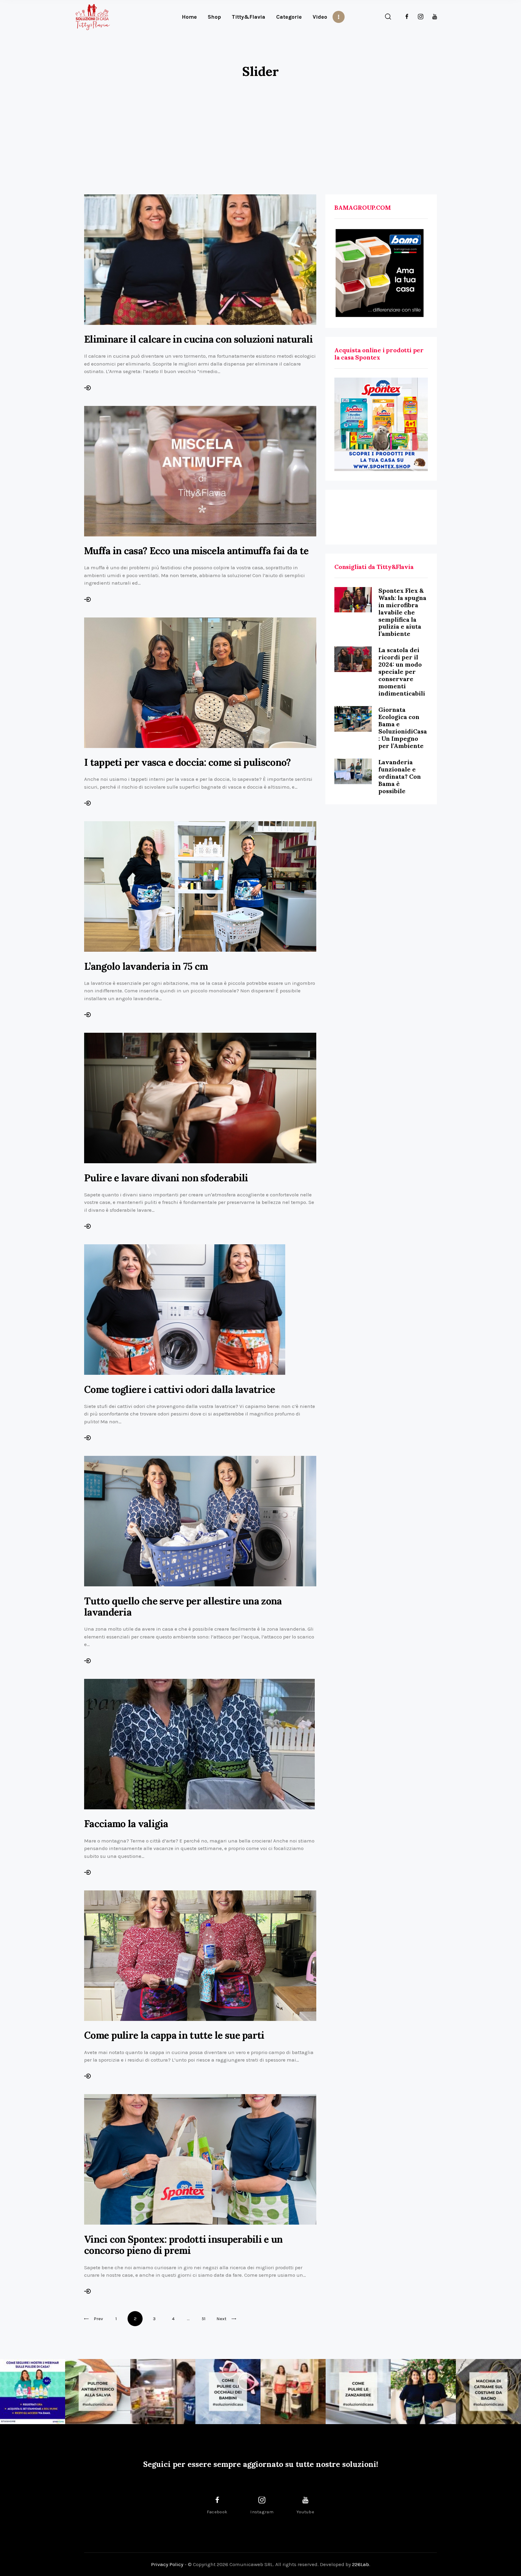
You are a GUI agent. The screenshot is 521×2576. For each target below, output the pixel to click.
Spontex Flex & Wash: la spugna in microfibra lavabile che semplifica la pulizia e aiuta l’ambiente (402, 612)
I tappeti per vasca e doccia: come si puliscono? (187, 762)
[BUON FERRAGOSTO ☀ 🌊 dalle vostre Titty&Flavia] (423, 2392)
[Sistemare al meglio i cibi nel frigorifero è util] (163, 2392)
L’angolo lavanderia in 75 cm (146, 966)
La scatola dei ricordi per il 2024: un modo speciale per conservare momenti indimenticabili (402, 672)
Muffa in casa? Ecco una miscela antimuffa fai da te (196, 551)
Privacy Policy (167, 2564)
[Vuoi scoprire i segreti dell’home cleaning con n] (33, 2392)
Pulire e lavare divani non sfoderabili (166, 1178)
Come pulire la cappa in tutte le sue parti (174, 2035)
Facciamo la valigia (126, 1824)
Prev (98, 2319)
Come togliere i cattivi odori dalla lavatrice (180, 1389)
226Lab (361, 2564)
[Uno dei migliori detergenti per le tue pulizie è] (98, 2392)
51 (204, 2316)
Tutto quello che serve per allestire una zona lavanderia (183, 1607)
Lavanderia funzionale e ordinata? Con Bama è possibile (400, 776)
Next (221, 2319)
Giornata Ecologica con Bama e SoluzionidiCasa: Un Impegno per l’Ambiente (403, 728)
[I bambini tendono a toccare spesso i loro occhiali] (228, 2392)
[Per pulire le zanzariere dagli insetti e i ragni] (358, 2392)
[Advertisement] (260, 130)
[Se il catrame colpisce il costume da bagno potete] (488, 2392)
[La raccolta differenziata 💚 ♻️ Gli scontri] (293, 2392)
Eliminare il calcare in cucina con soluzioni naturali (198, 339)
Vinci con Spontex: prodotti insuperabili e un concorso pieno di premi (183, 2245)
